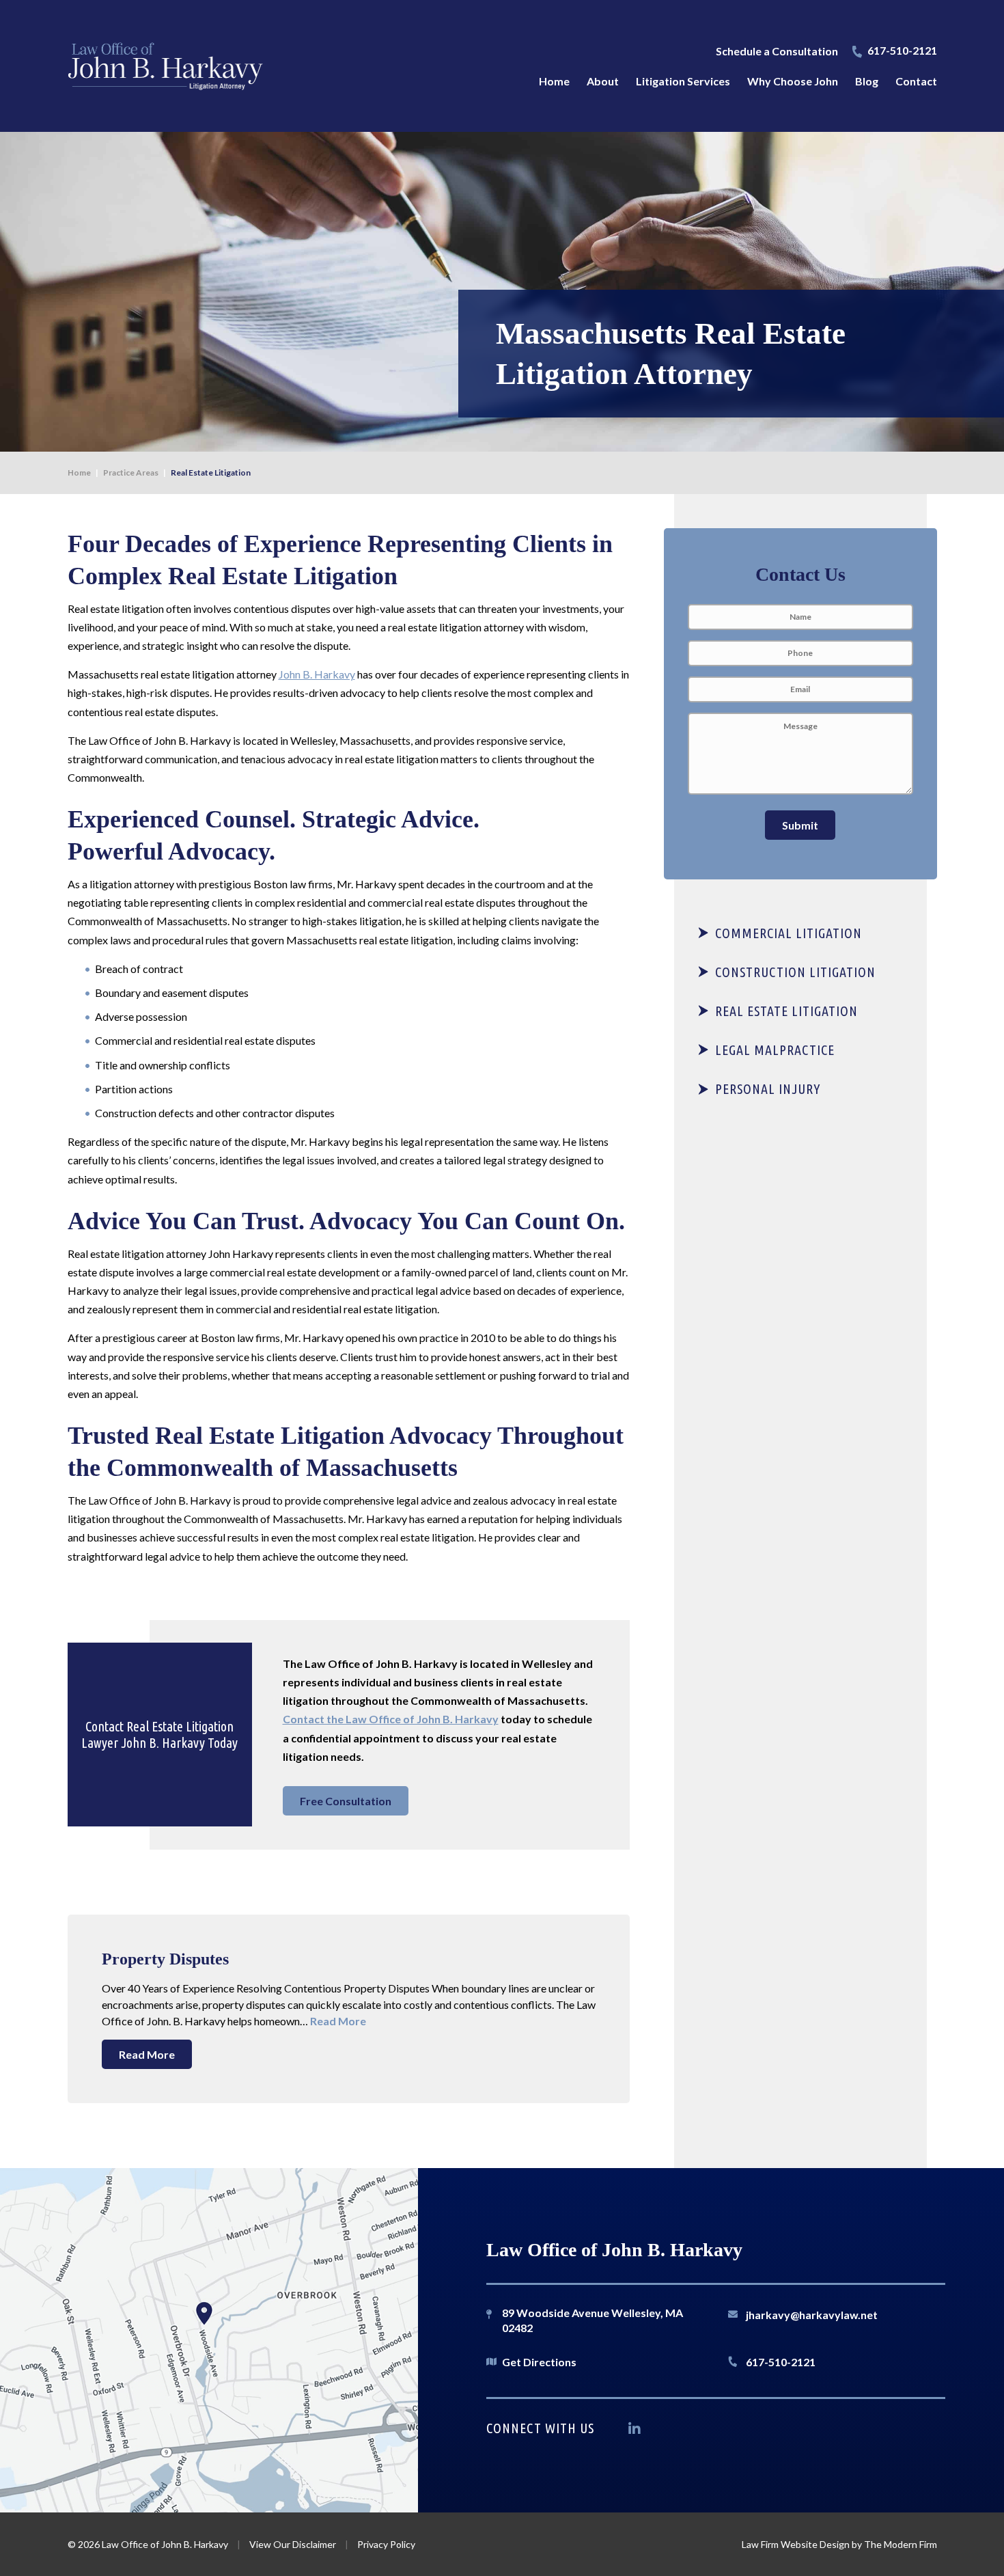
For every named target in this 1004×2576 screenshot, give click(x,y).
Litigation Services (683, 81)
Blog (867, 81)
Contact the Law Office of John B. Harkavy (391, 1719)
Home (554, 81)
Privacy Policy (386, 2544)
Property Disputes (165, 1959)
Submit (800, 825)
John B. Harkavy (317, 674)
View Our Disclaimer (293, 2544)
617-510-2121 (902, 50)
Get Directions (539, 2362)
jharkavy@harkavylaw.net (812, 2315)
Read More (338, 2021)
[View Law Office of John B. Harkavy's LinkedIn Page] (638, 2431)
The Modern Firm (901, 2544)
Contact (916, 81)
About (603, 81)
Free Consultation (346, 1801)
